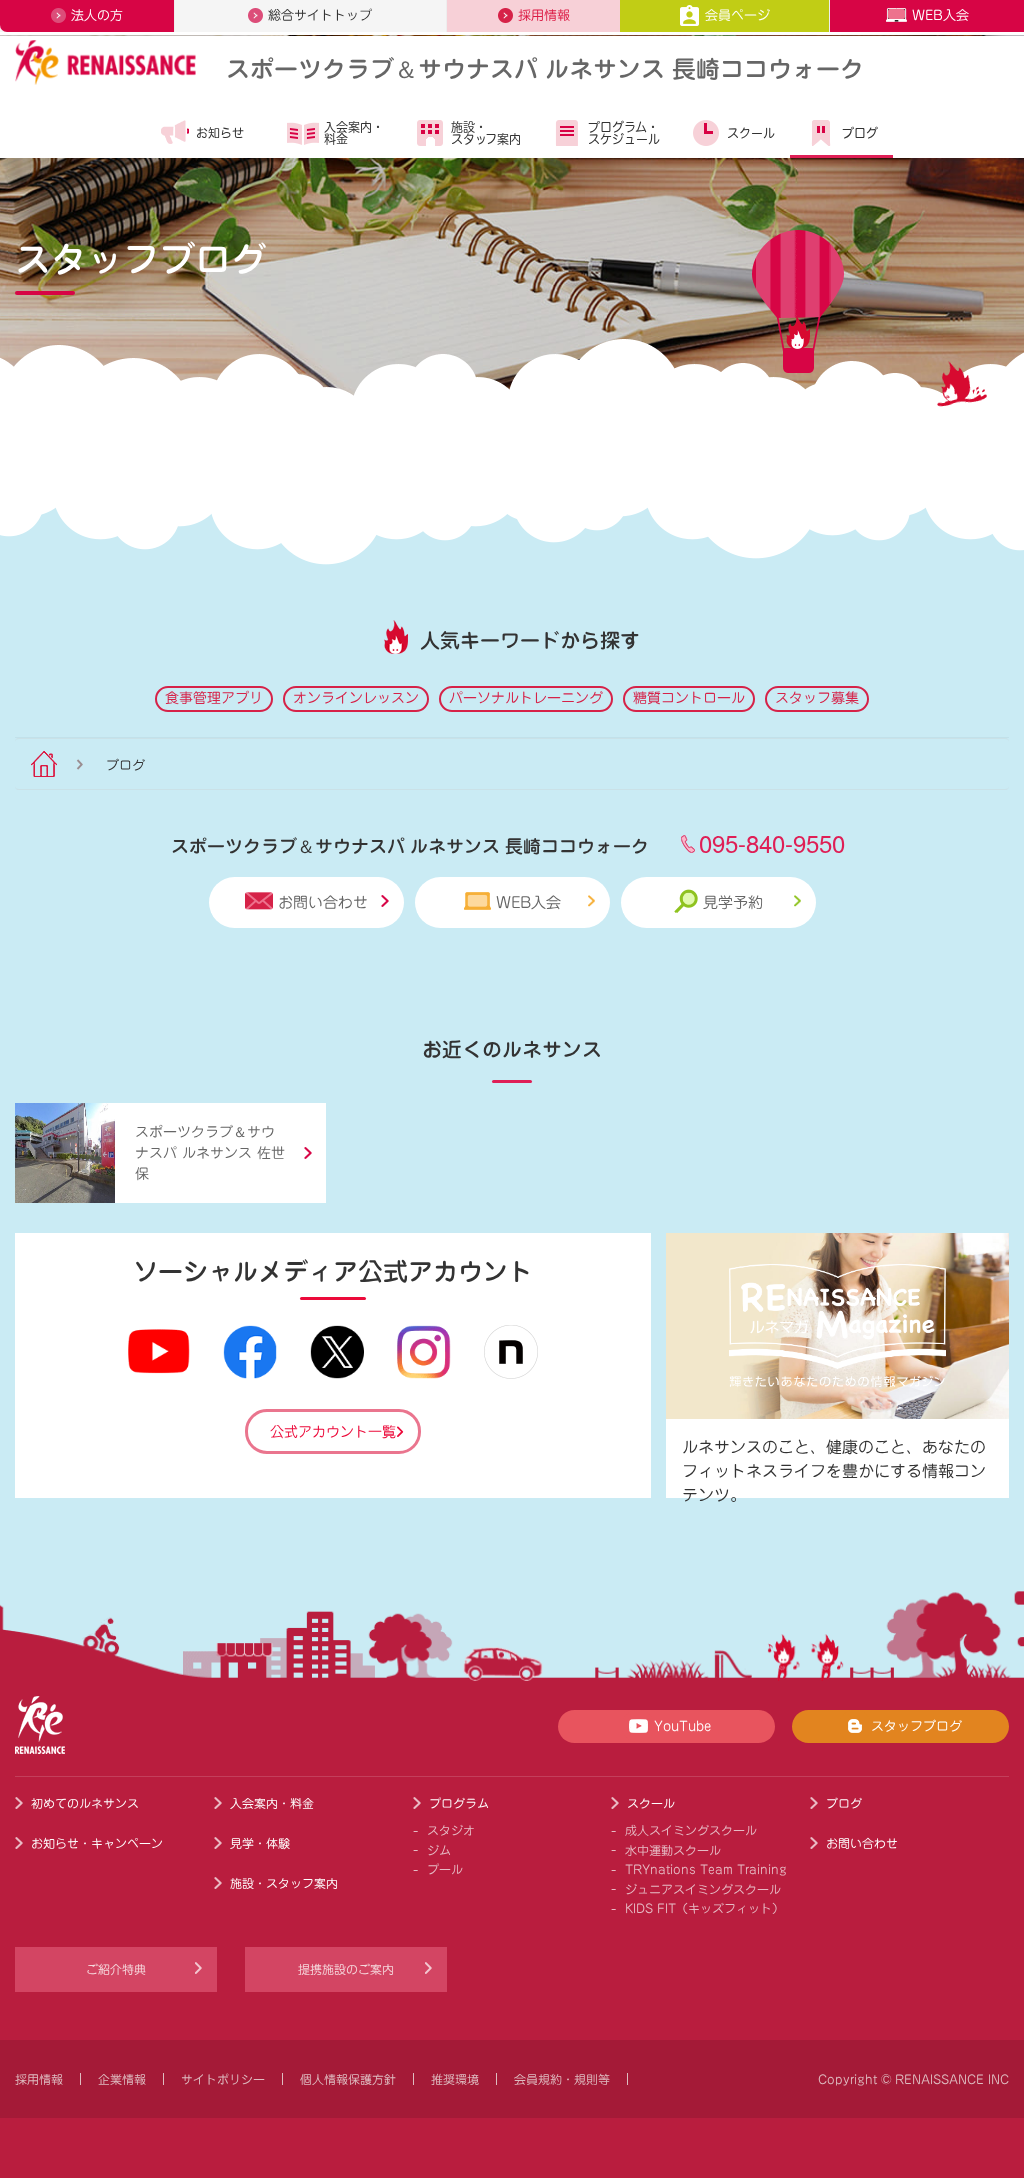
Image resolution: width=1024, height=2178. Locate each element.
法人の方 (97, 15)
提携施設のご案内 (346, 1969)
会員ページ (737, 15)
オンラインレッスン (356, 698)
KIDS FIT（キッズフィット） (704, 1908)
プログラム (459, 1803)
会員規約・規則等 (562, 2079)
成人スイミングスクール (691, 1830)
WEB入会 (940, 15)
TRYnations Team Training (706, 1869)
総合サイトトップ (320, 15)
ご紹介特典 (116, 1969)
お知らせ (220, 133)
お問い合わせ (323, 902)
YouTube (682, 1726)
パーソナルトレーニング (526, 698)
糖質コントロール (689, 698)
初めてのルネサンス (85, 1803)
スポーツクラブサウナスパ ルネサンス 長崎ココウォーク (545, 67)
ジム (439, 1850)
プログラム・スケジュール (624, 133)
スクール (751, 133)
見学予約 (733, 902)
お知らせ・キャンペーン (97, 1843)
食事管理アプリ (214, 698)
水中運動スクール (673, 1850)
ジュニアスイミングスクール (703, 1889)
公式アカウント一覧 (333, 1432)
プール (445, 1869)
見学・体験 (260, 1843)
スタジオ (451, 1830)
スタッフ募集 (817, 698)
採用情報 (544, 15)
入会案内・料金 (354, 133)
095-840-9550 (772, 842)
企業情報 (122, 2079)
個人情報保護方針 (348, 2079)
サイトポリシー (223, 2079)
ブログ (860, 133)
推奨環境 (455, 2079)
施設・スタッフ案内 (486, 133)
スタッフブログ (916, 1726)
